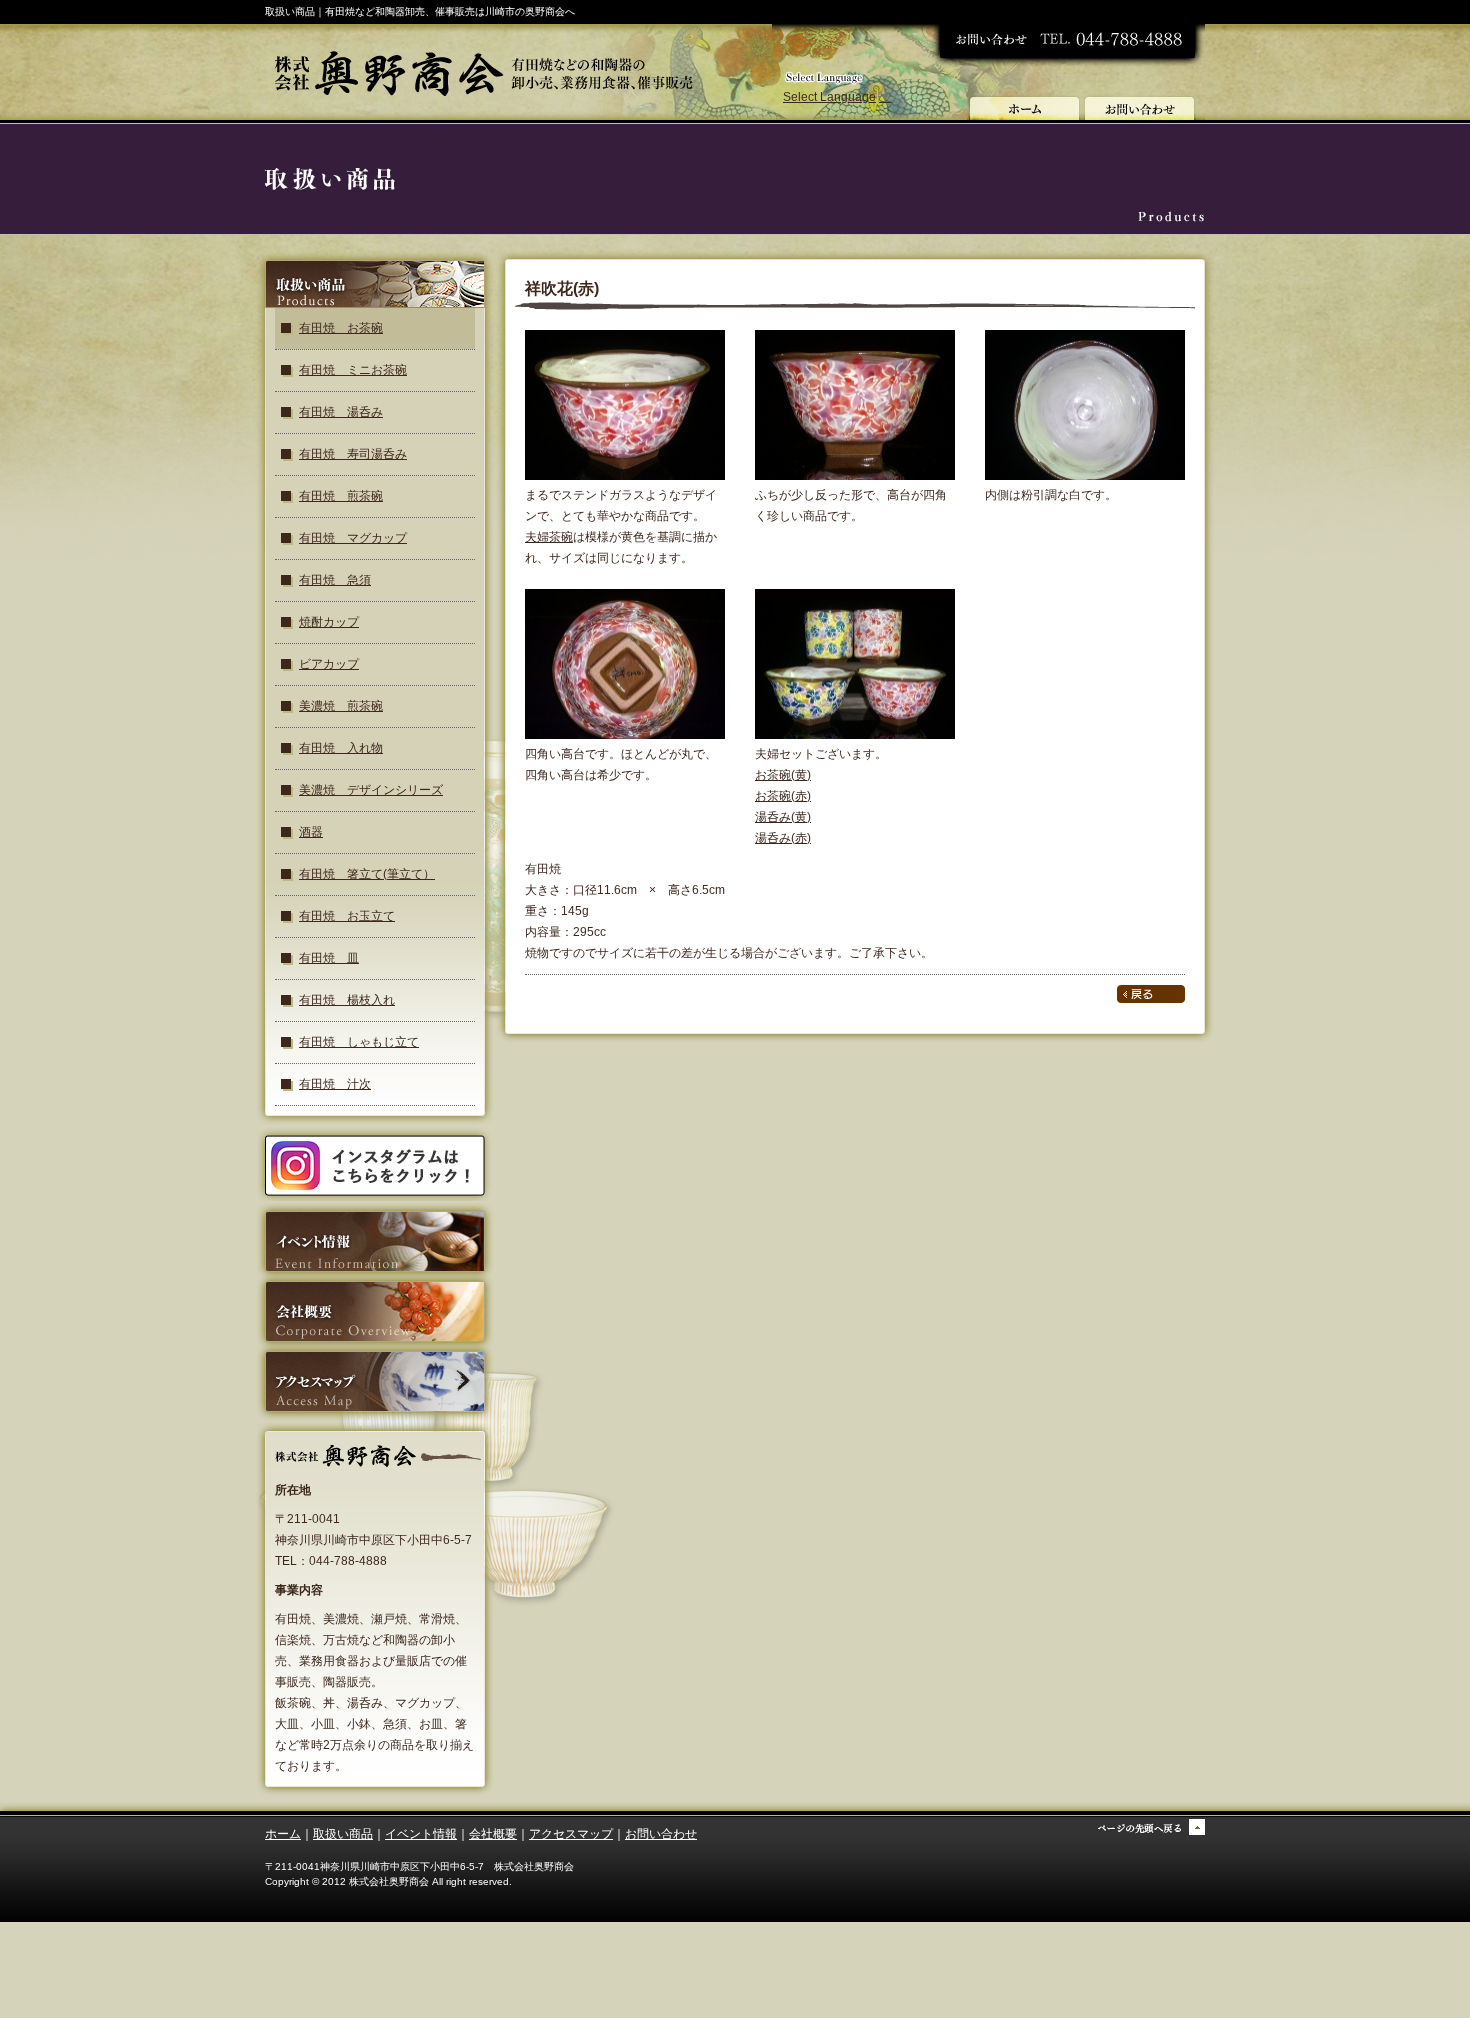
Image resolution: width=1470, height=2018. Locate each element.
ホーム (283, 1834)
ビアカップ (329, 664)
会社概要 (493, 1834)
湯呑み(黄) (783, 817)
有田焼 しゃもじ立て (359, 1042)
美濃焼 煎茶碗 (341, 706)
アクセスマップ (571, 1834)
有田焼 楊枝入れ (347, 1000)
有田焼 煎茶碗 (341, 496)
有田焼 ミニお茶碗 (353, 370)
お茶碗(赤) (783, 796)
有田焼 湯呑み (341, 412)
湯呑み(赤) (783, 838)
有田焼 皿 (329, 958)
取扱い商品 (343, 1834)
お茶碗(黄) (783, 775)
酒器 (311, 832)
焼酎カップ (329, 622)
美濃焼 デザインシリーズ (371, 790)
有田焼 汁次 (335, 1084)
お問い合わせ (661, 1834)
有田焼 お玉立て (347, 916)
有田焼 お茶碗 (341, 328)
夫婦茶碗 (549, 537)
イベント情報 (421, 1834)
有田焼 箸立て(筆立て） (367, 874)
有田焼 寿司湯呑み (353, 454)
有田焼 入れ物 (341, 748)
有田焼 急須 (335, 580)
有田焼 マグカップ (353, 538)
